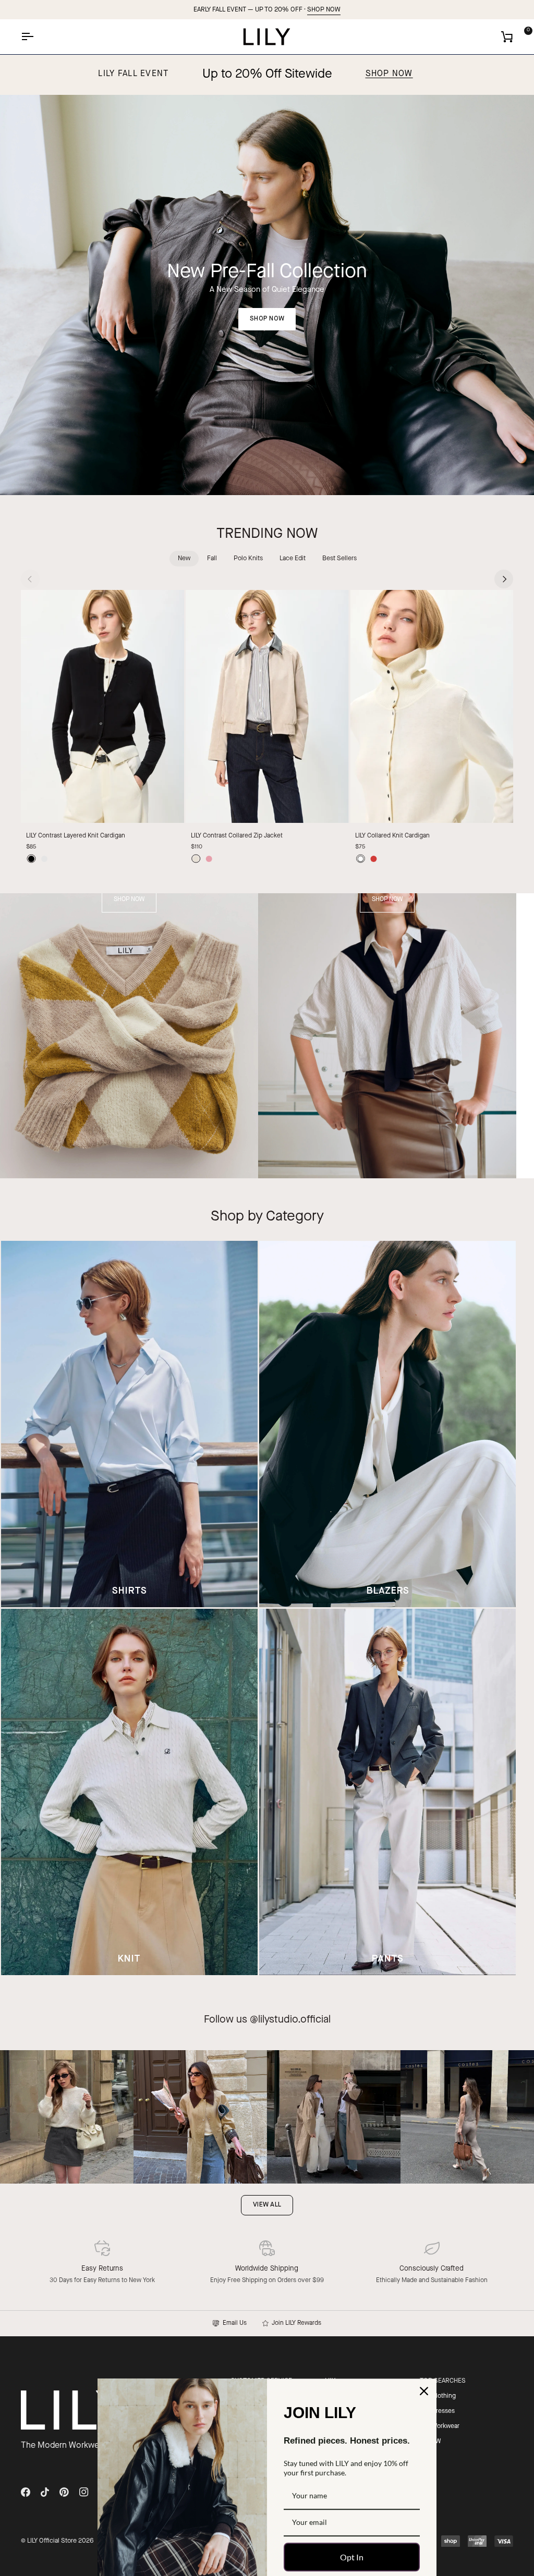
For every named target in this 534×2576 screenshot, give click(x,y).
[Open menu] (37, 37)
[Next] (504, 579)
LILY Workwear (440, 2426)
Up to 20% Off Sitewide (267, 75)
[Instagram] (84, 2492)
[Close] (424, 2330)
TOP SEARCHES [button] (443, 2381)
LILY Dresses (437, 2411)
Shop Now (389, 74)
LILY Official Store (52, 2541)
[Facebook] (26, 2492)
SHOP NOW (324, 10)
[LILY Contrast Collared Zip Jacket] (267, 706)
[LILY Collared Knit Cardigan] (432, 706)
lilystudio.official (294, 2020)
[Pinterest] (64, 2492)
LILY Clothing (438, 2396)
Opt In (352, 2495)
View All (267, 2205)
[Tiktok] (45, 2492)
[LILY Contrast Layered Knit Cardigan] (102, 706)
